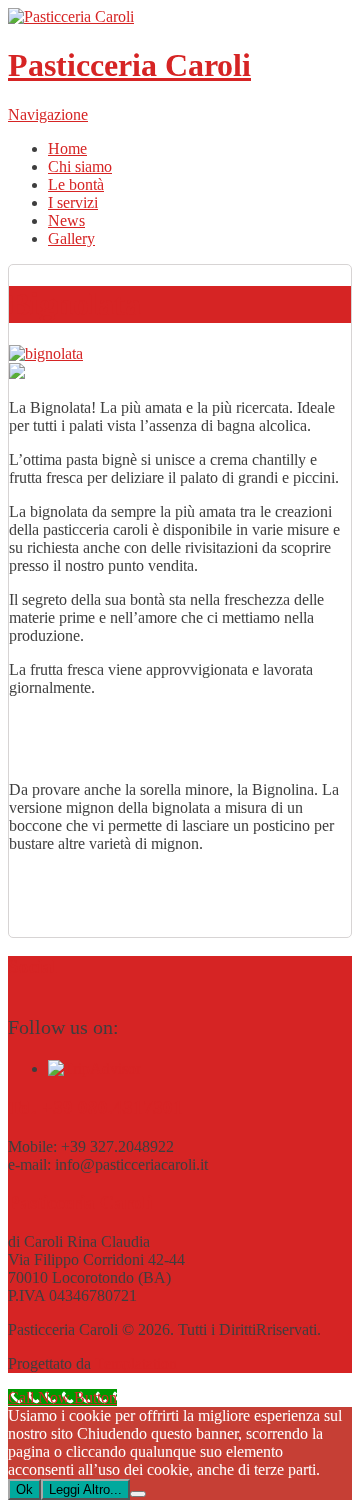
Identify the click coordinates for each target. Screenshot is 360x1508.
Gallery (71, 238)
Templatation (136, 1363)
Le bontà (76, 184)
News (66, 220)
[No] (138, 1494)
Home (67, 148)
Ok (24, 1489)
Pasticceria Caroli (129, 65)
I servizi (73, 202)
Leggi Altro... (85, 1489)
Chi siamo (80, 166)
